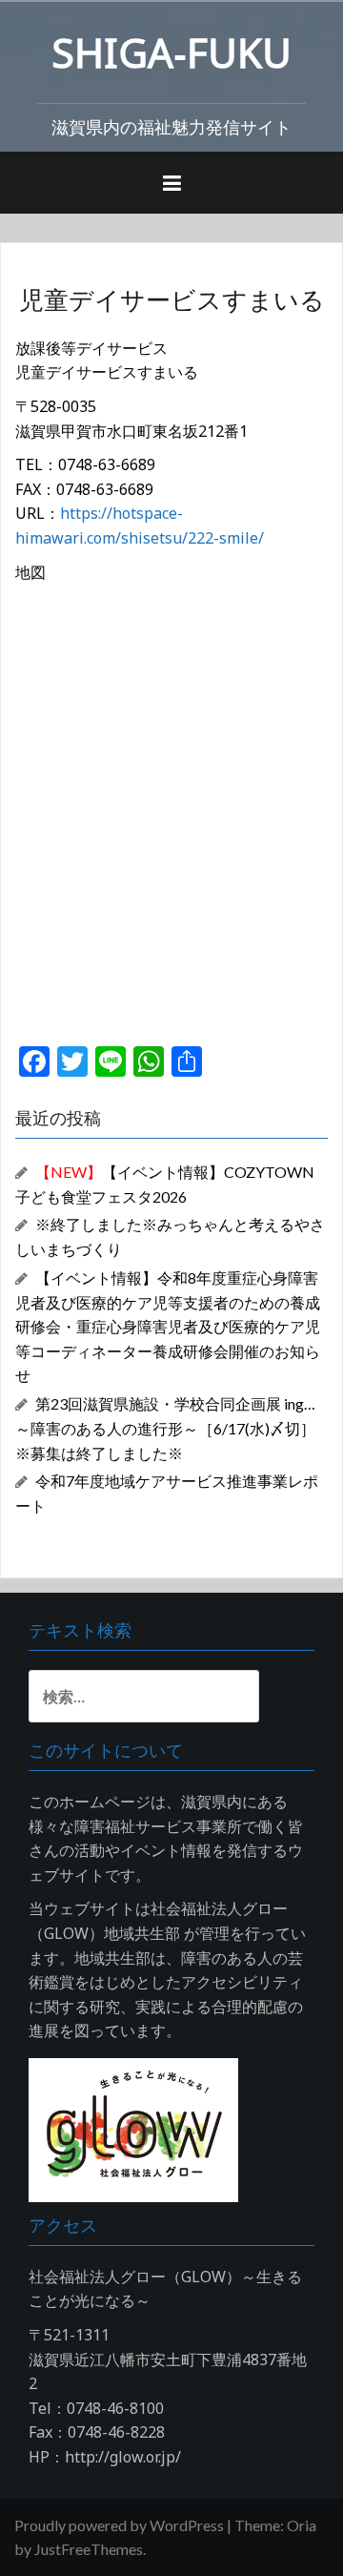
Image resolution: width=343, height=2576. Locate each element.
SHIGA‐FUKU (171, 52)
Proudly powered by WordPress (119, 2525)
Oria (302, 2525)
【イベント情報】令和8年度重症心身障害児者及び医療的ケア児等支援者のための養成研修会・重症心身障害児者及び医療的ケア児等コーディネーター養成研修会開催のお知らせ (168, 1327)
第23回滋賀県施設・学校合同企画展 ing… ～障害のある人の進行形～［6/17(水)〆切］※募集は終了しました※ (165, 1428)
